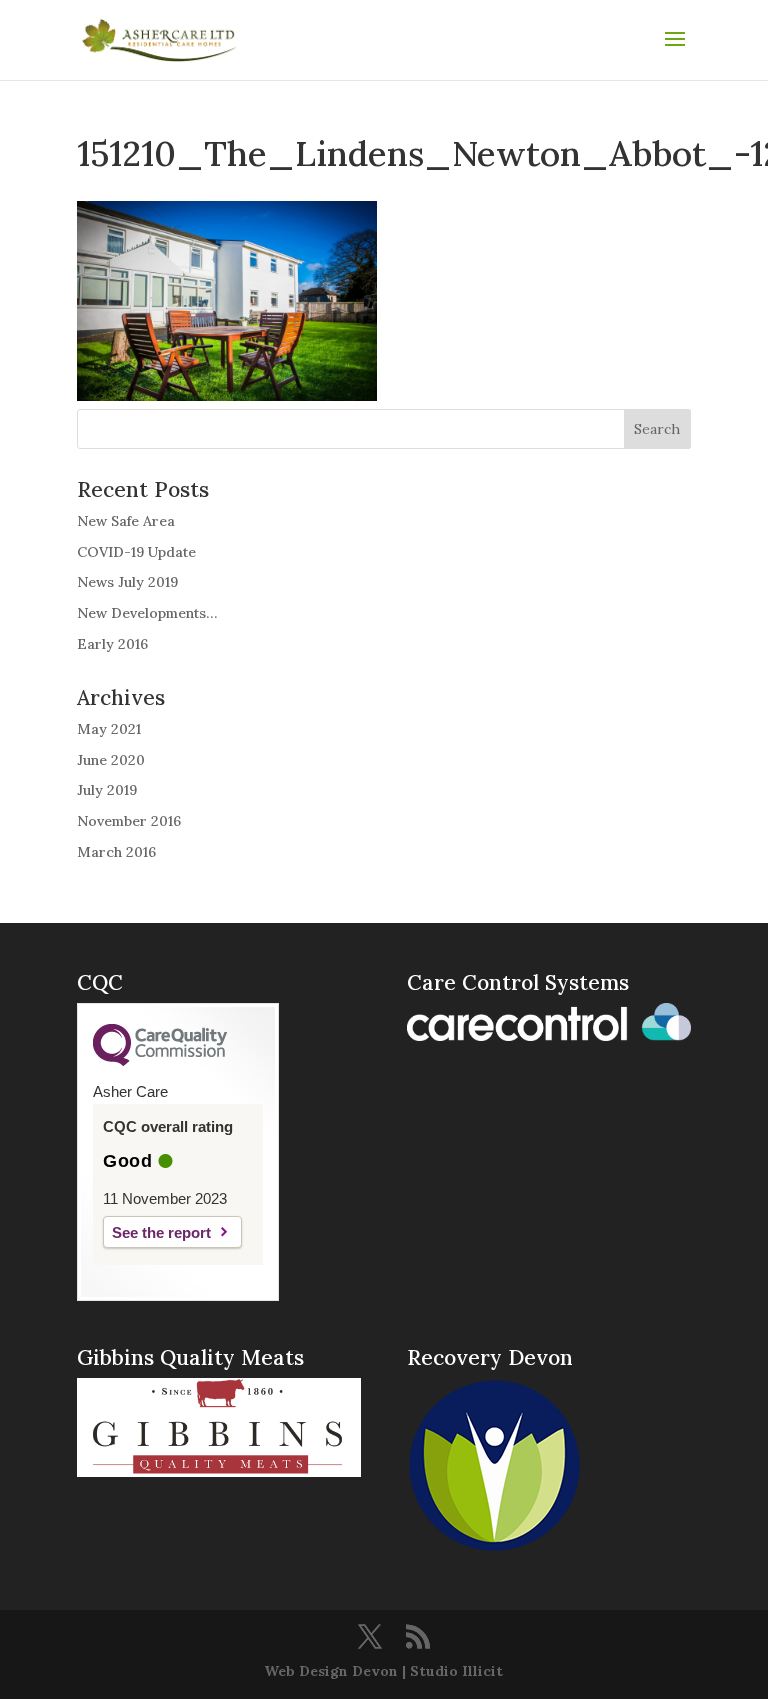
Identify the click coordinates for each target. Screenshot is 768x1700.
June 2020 (111, 760)
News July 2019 (127, 582)
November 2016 (129, 821)
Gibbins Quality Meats (190, 1357)
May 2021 (109, 729)
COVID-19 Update (136, 552)
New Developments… (147, 613)
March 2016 (116, 852)
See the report (161, 1232)
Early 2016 (112, 644)
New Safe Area (126, 521)
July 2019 (107, 790)
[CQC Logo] (160, 1061)
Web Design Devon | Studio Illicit (383, 1671)
